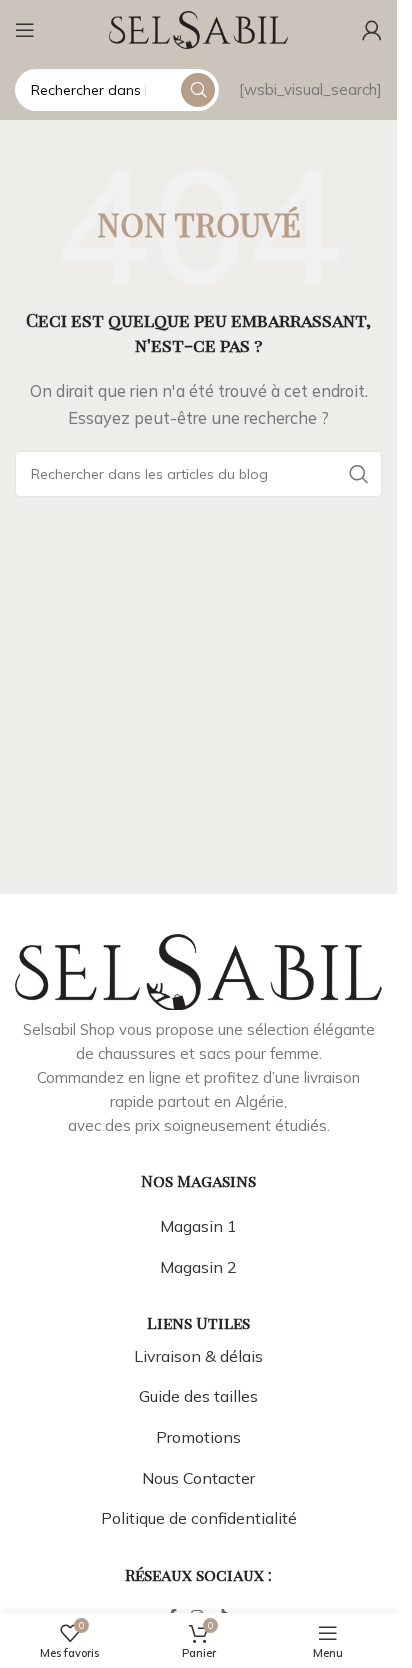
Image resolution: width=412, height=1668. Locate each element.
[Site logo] (199, 28)
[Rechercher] (198, 90)
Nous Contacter (198, 1478)
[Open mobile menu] (25, 30)
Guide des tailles (198, 1396)
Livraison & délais (198, 1356)
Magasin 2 (198, 1267)
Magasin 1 (198, 1226)
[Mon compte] (372, 30)
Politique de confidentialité (199, 1518)
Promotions (198, 1437)
